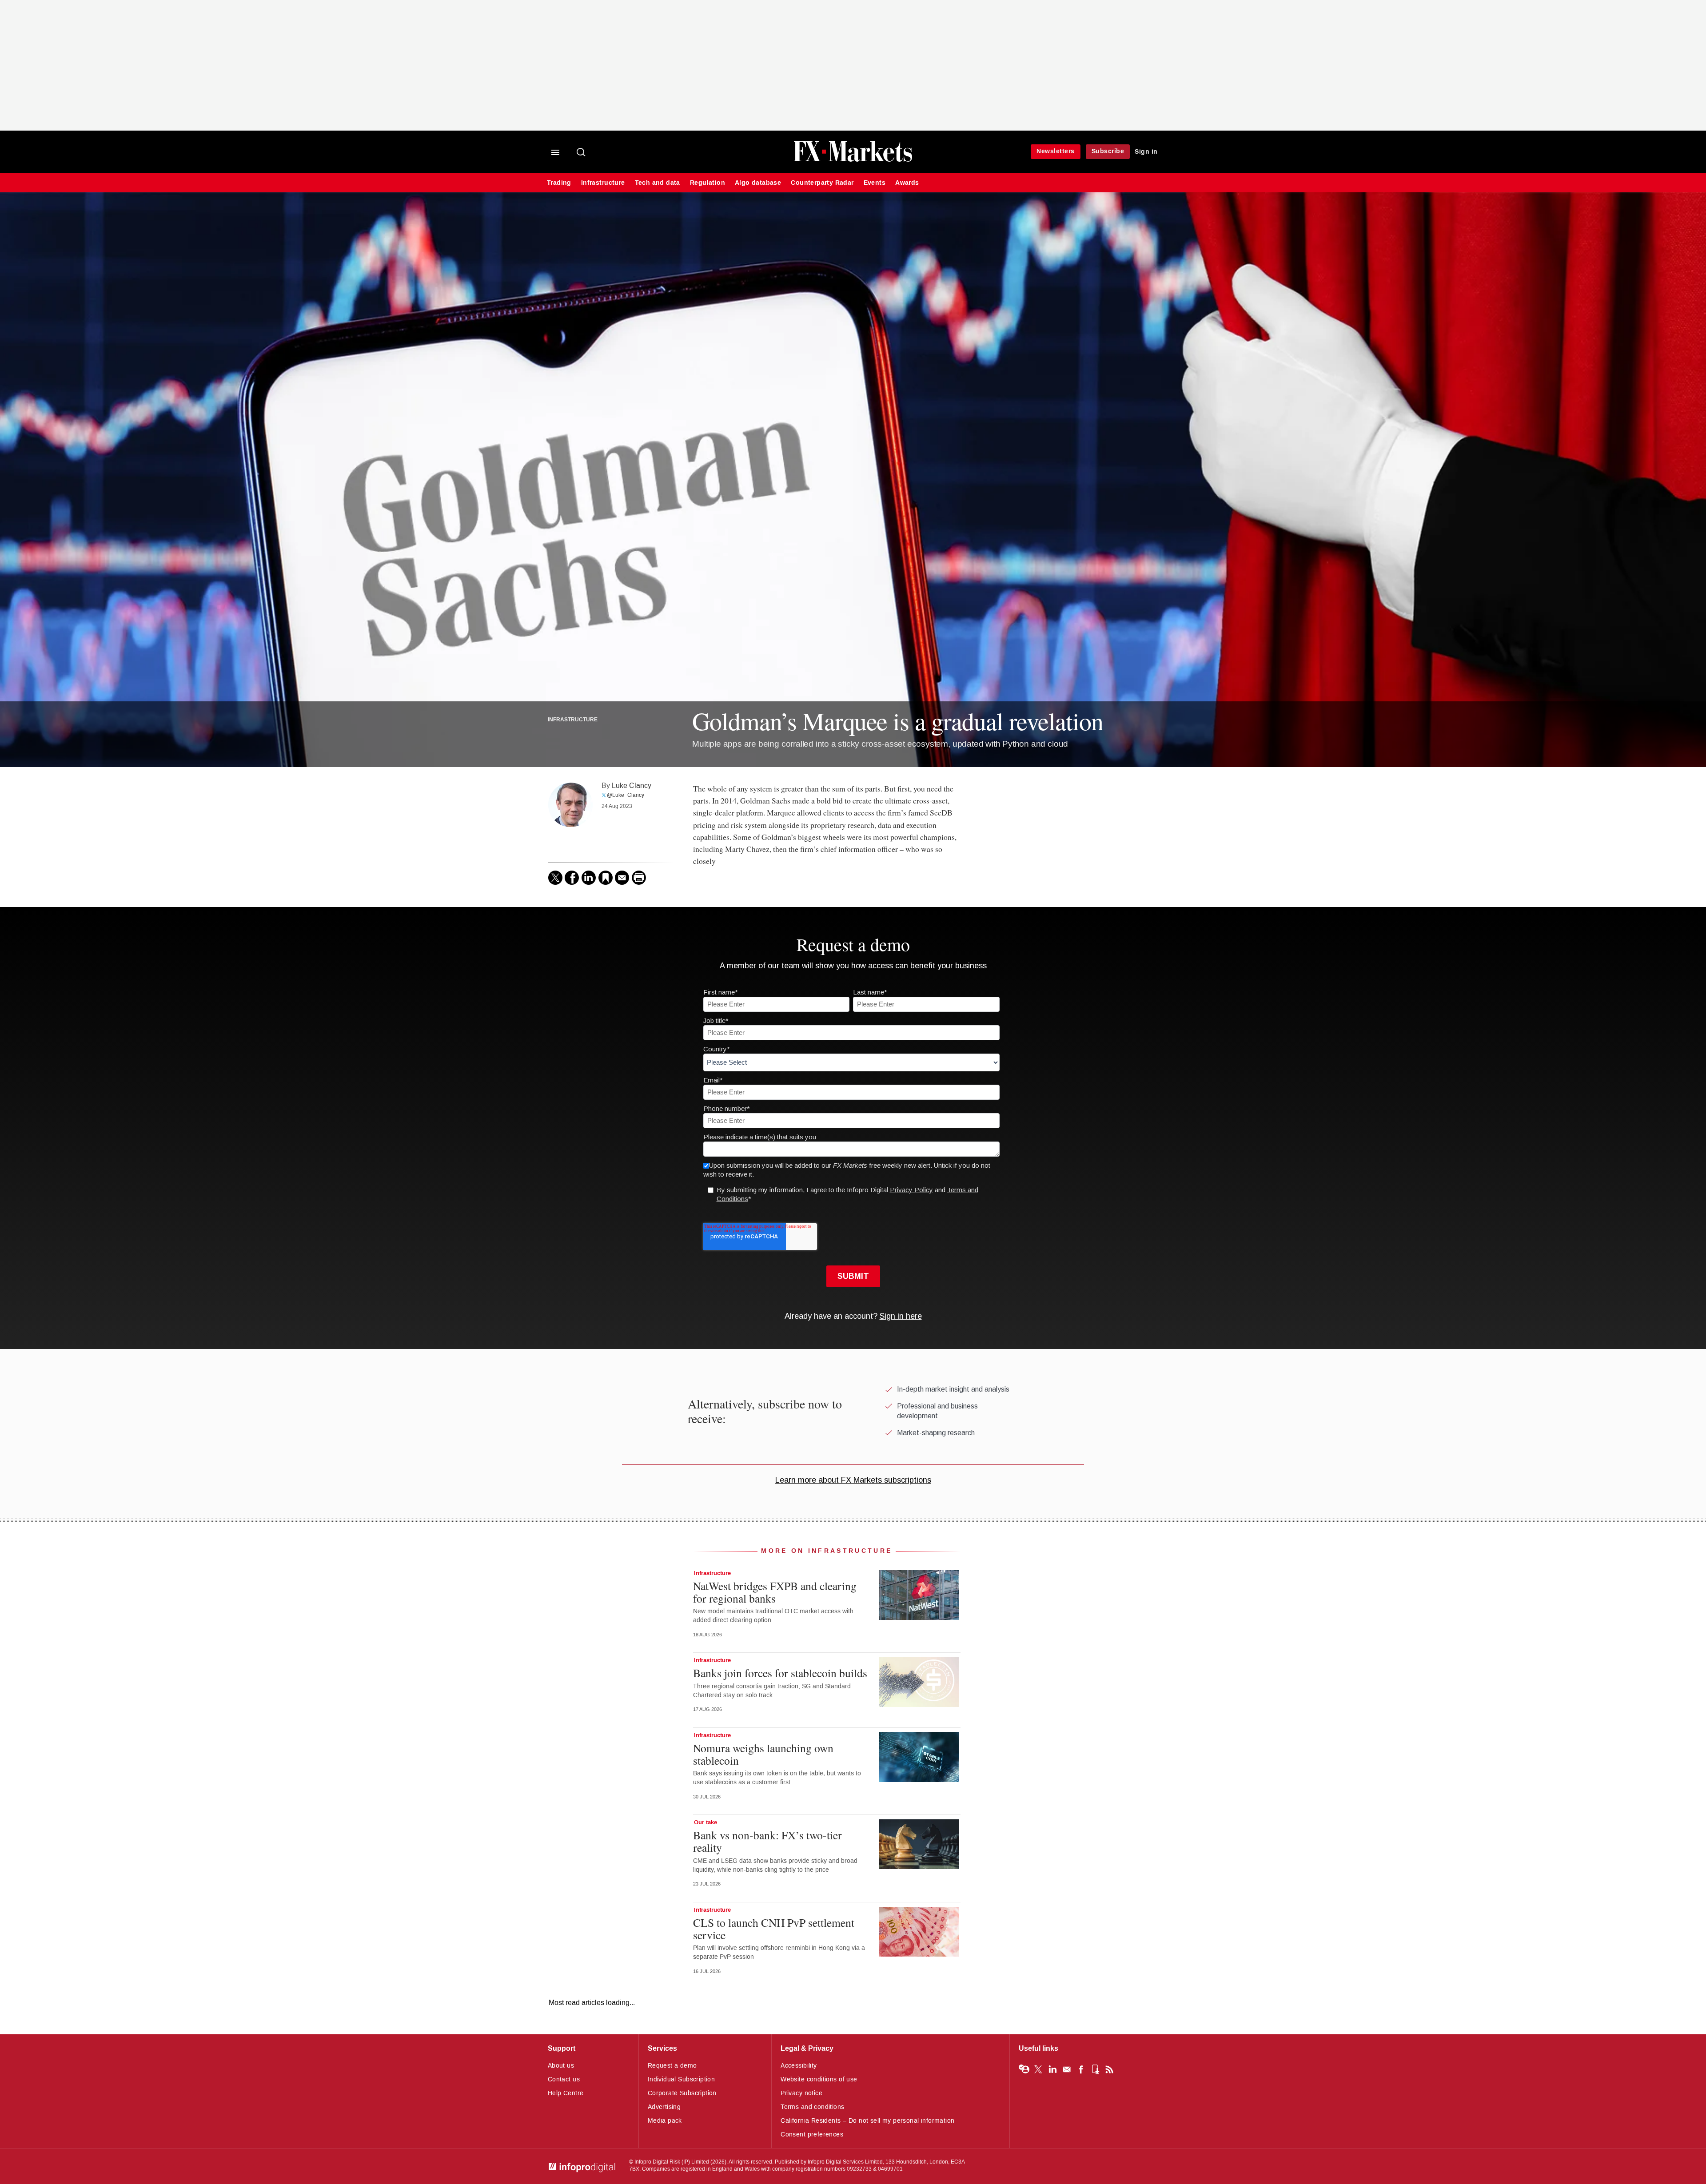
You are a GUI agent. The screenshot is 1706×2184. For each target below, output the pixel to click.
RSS (1109, 2069)
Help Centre (566, 2093)
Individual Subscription (682, 2079)
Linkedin (1052, 2069)
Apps (1095, 2069)
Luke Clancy (632, 786)
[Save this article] (606, 878)
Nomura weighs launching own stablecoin (763, 1754)
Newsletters (1056, 151)
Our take (706, 1822)
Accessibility (799, 2066)
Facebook (1081, 2069)
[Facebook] (572, 878)
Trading (559, 183)
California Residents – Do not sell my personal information (867, 2121)
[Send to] (622, 878)
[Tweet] (555, 878)
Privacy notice (801, 2093)
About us (561, 2066)
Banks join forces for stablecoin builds (780, 1673)
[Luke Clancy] (570, 805)
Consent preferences (812, 2134)
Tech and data (658, 183)
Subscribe (1108, 151)
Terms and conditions (812, 2107)
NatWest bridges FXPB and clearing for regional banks (775, 1592)
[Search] (582, 153)
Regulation (708, 183)
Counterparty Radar (822, 183)
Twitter (1038, 2069)
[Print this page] (639, 878)
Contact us (564, 2079)
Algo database (758, 183)
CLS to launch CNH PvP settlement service (774, 1929)
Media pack (665, 2121)
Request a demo (672, 2066)
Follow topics (1024, 2069)
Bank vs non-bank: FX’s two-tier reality (767, 1841)
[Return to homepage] (853, 161)
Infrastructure (603, 183)
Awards (907, 183)
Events (875, 183)
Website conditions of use (819, 2079)
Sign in (1146, 152)
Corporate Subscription (682, 2093)
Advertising (664, 2107)
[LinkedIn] (589, 878)
